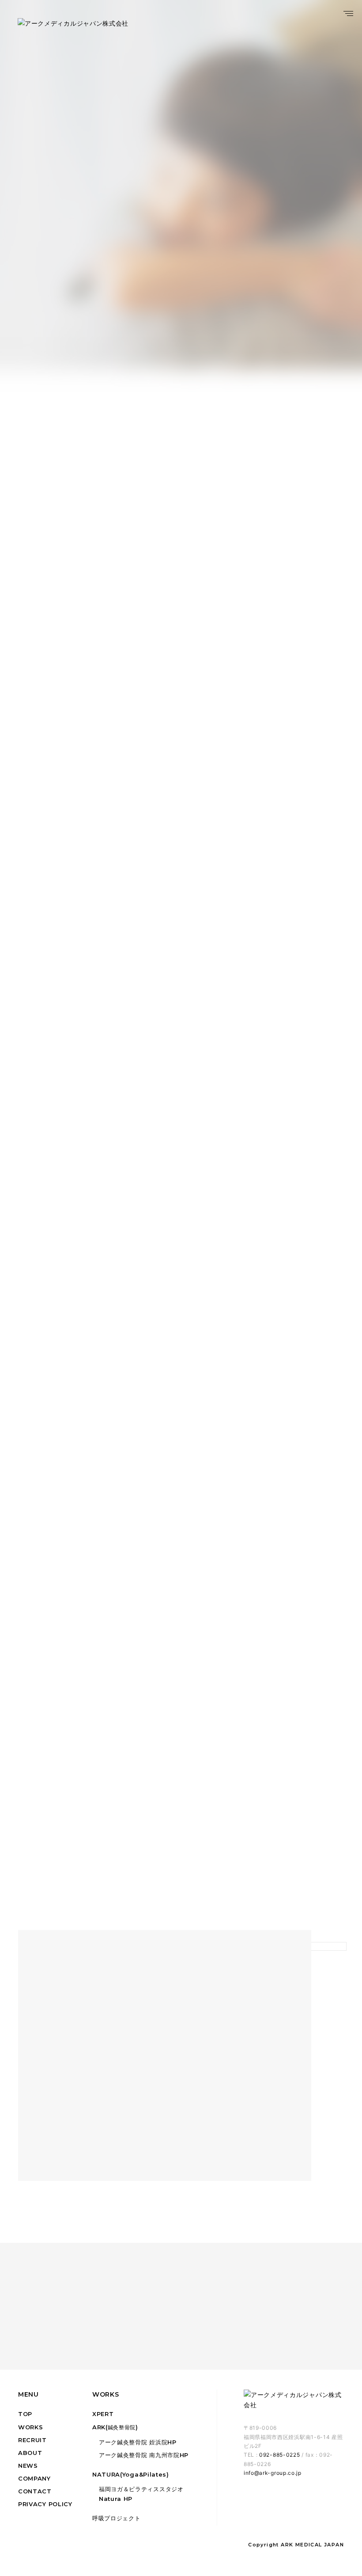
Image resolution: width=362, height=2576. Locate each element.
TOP (25, 2414)
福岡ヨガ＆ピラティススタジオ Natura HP (141, 2494)
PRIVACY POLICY (45, 2504)
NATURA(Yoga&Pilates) (131, 2474)
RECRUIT (32, 2440)
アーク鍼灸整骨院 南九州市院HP (144, 2455)
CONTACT (35, 2491)
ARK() (115, 2427)
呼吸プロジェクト (117, 2518)
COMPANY (34, 2478)
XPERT (103, 2414)
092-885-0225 (279, 2455)
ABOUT (30, 2453)
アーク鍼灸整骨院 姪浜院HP (138, 2442)
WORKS (31, 2427)
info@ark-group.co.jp (273, 2473)
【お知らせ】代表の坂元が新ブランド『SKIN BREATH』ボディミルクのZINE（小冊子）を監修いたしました (192, 320)
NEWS (28, 2466)
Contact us (174, 2321)
